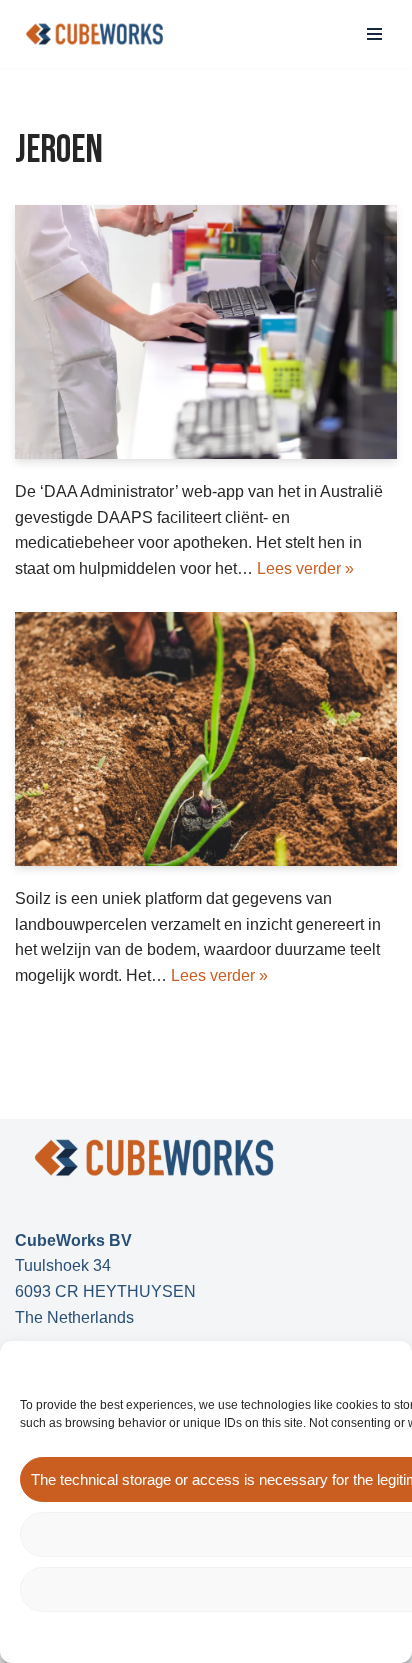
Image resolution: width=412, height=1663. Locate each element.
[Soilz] (206, 739)
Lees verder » (305, 568)
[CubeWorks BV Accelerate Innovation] (94, 34)
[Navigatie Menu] (374, 34)
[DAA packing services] (206, 332)
